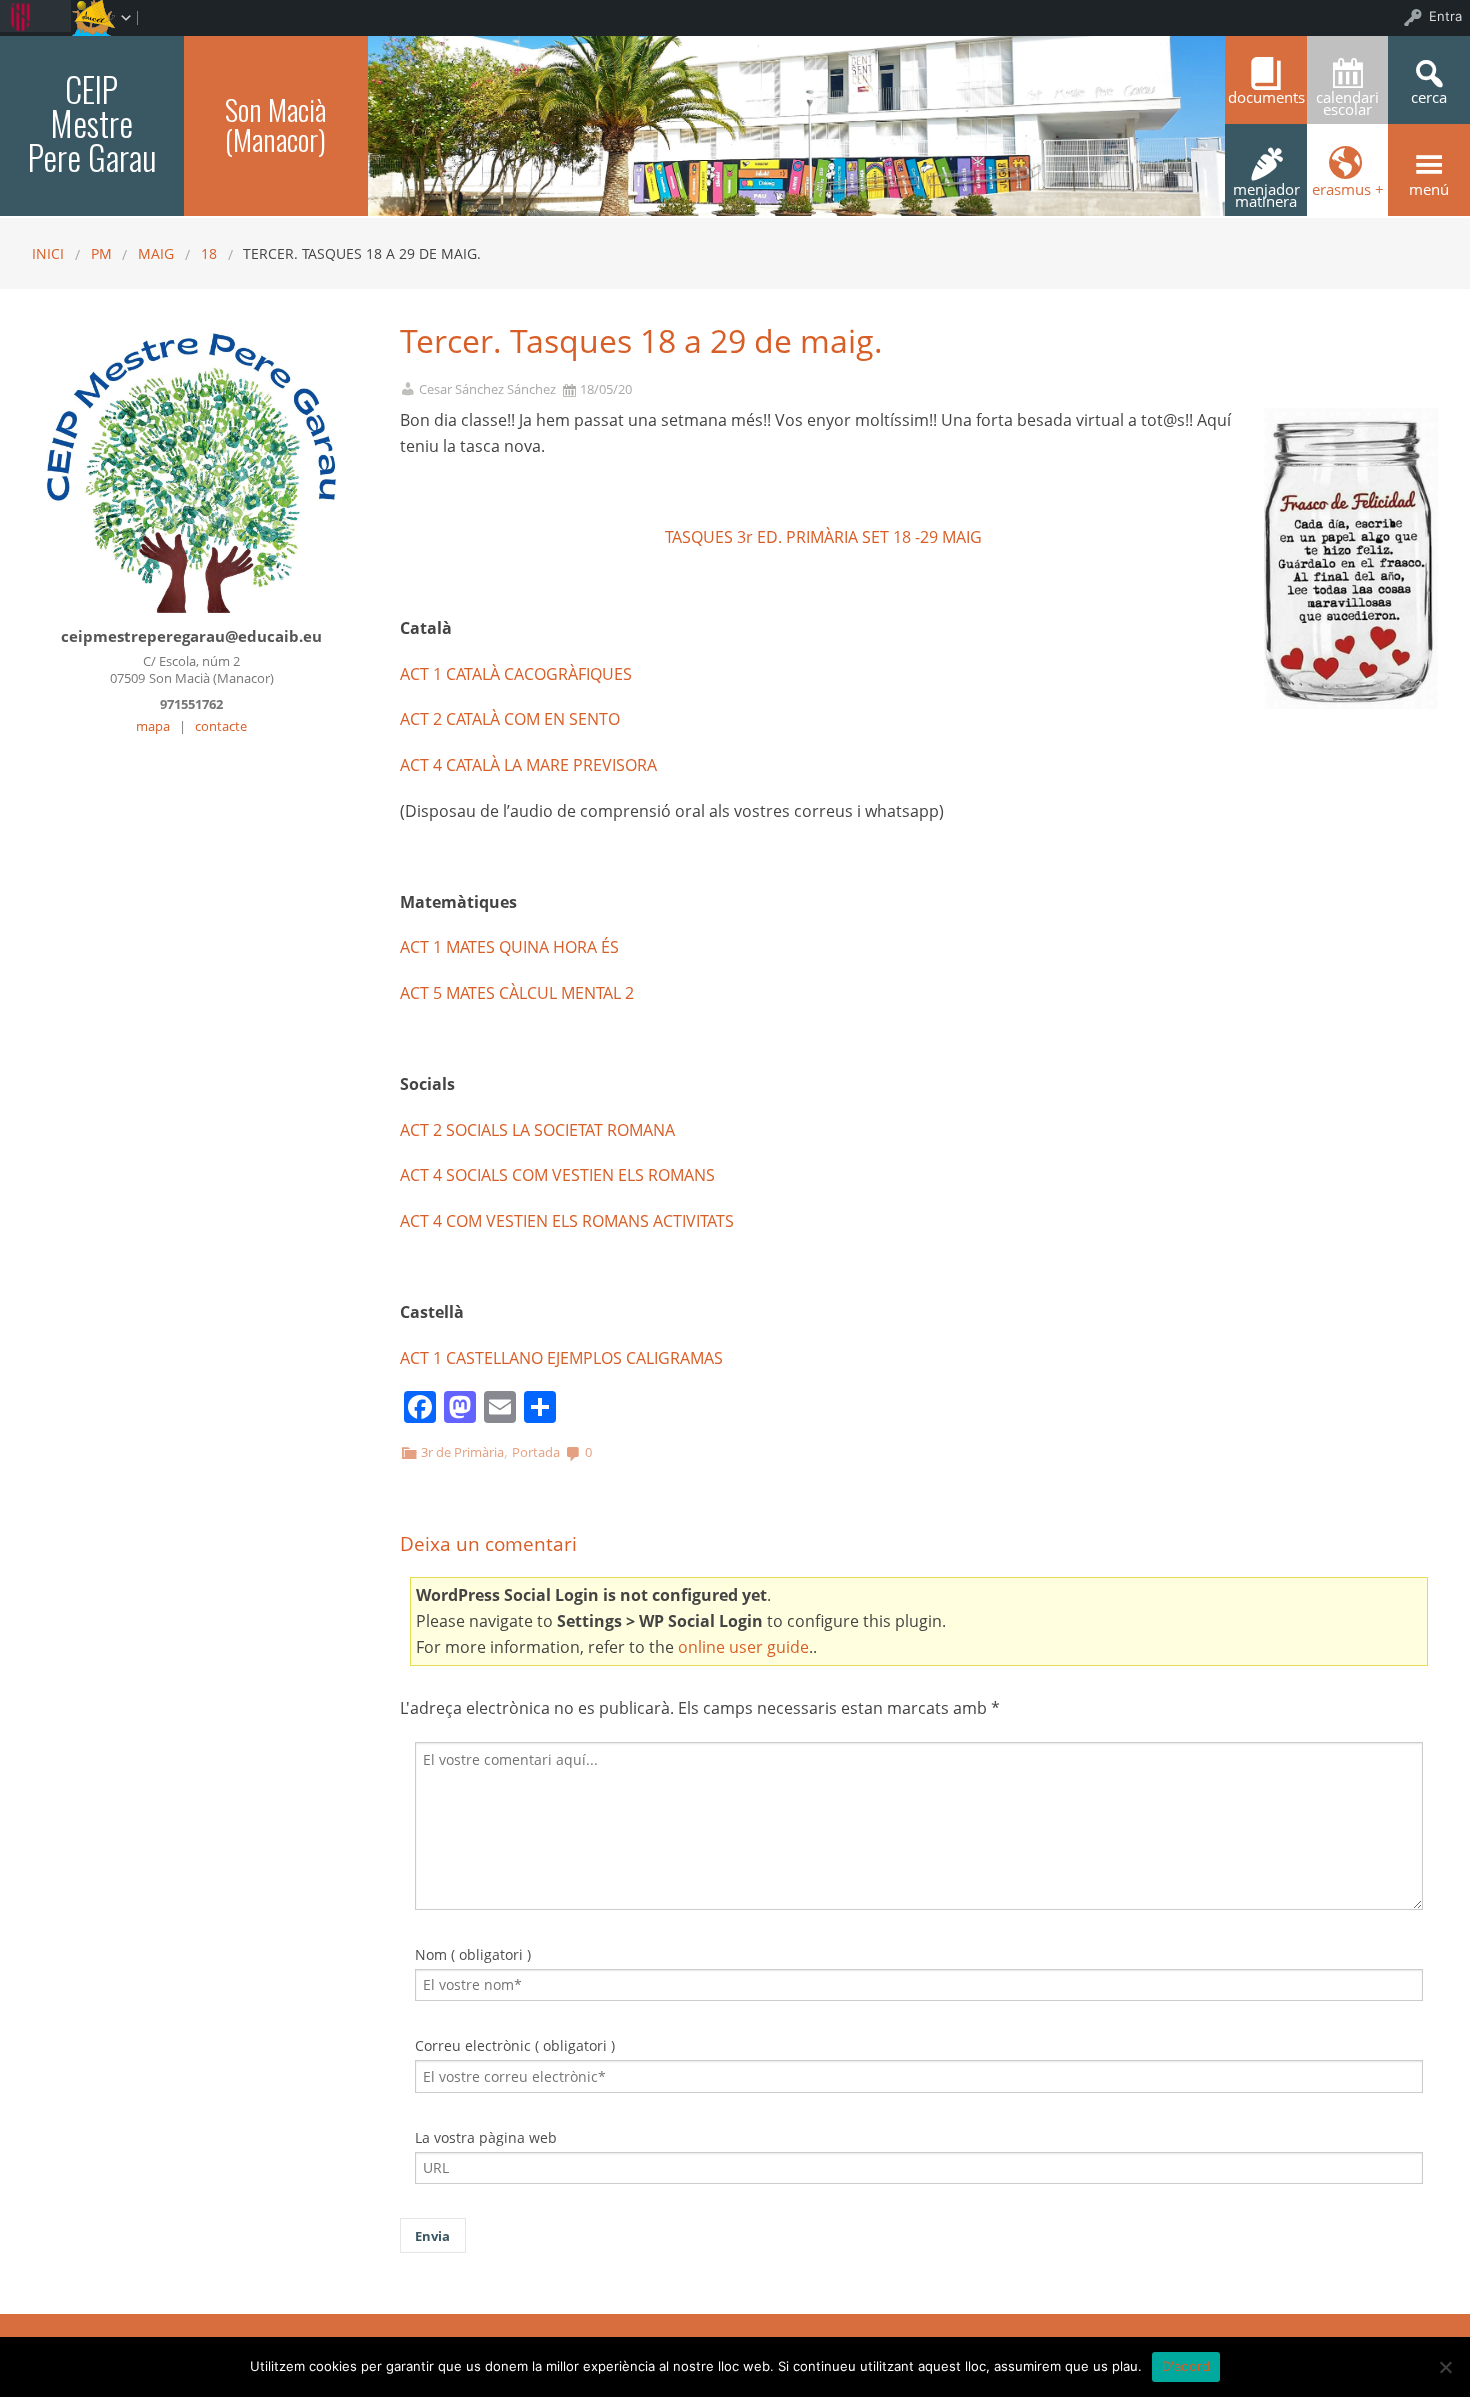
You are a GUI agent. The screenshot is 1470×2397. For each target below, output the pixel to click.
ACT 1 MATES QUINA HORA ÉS (509, 947)
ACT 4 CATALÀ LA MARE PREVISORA (528, 765)
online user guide (743, 1647)
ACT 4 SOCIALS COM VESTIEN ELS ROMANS (557, 1175)
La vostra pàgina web (486, 2137)
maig (156, 253)
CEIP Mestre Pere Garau (92, 123)
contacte (221, 726)
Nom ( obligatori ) (473, 1954)
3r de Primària (462, 1452)
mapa (153, 726)
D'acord (1186, 2366)
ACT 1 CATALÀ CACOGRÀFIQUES (516, 674)
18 (209, 253)
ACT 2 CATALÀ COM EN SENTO (510, 719)
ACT (414, 993)
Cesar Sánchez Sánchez (487, 389)
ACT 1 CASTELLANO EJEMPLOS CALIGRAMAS (561, 1358)
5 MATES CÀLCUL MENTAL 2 (533, 993)
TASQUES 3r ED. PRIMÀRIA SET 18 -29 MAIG (823, 537)
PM (101, 253)
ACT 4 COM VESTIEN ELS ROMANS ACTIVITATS (567, 1221)
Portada (536, 1452)
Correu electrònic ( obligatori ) (515, 2045)
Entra (1445, 16)
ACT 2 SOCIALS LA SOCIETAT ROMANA (537, 1130)
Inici (48, 253)
